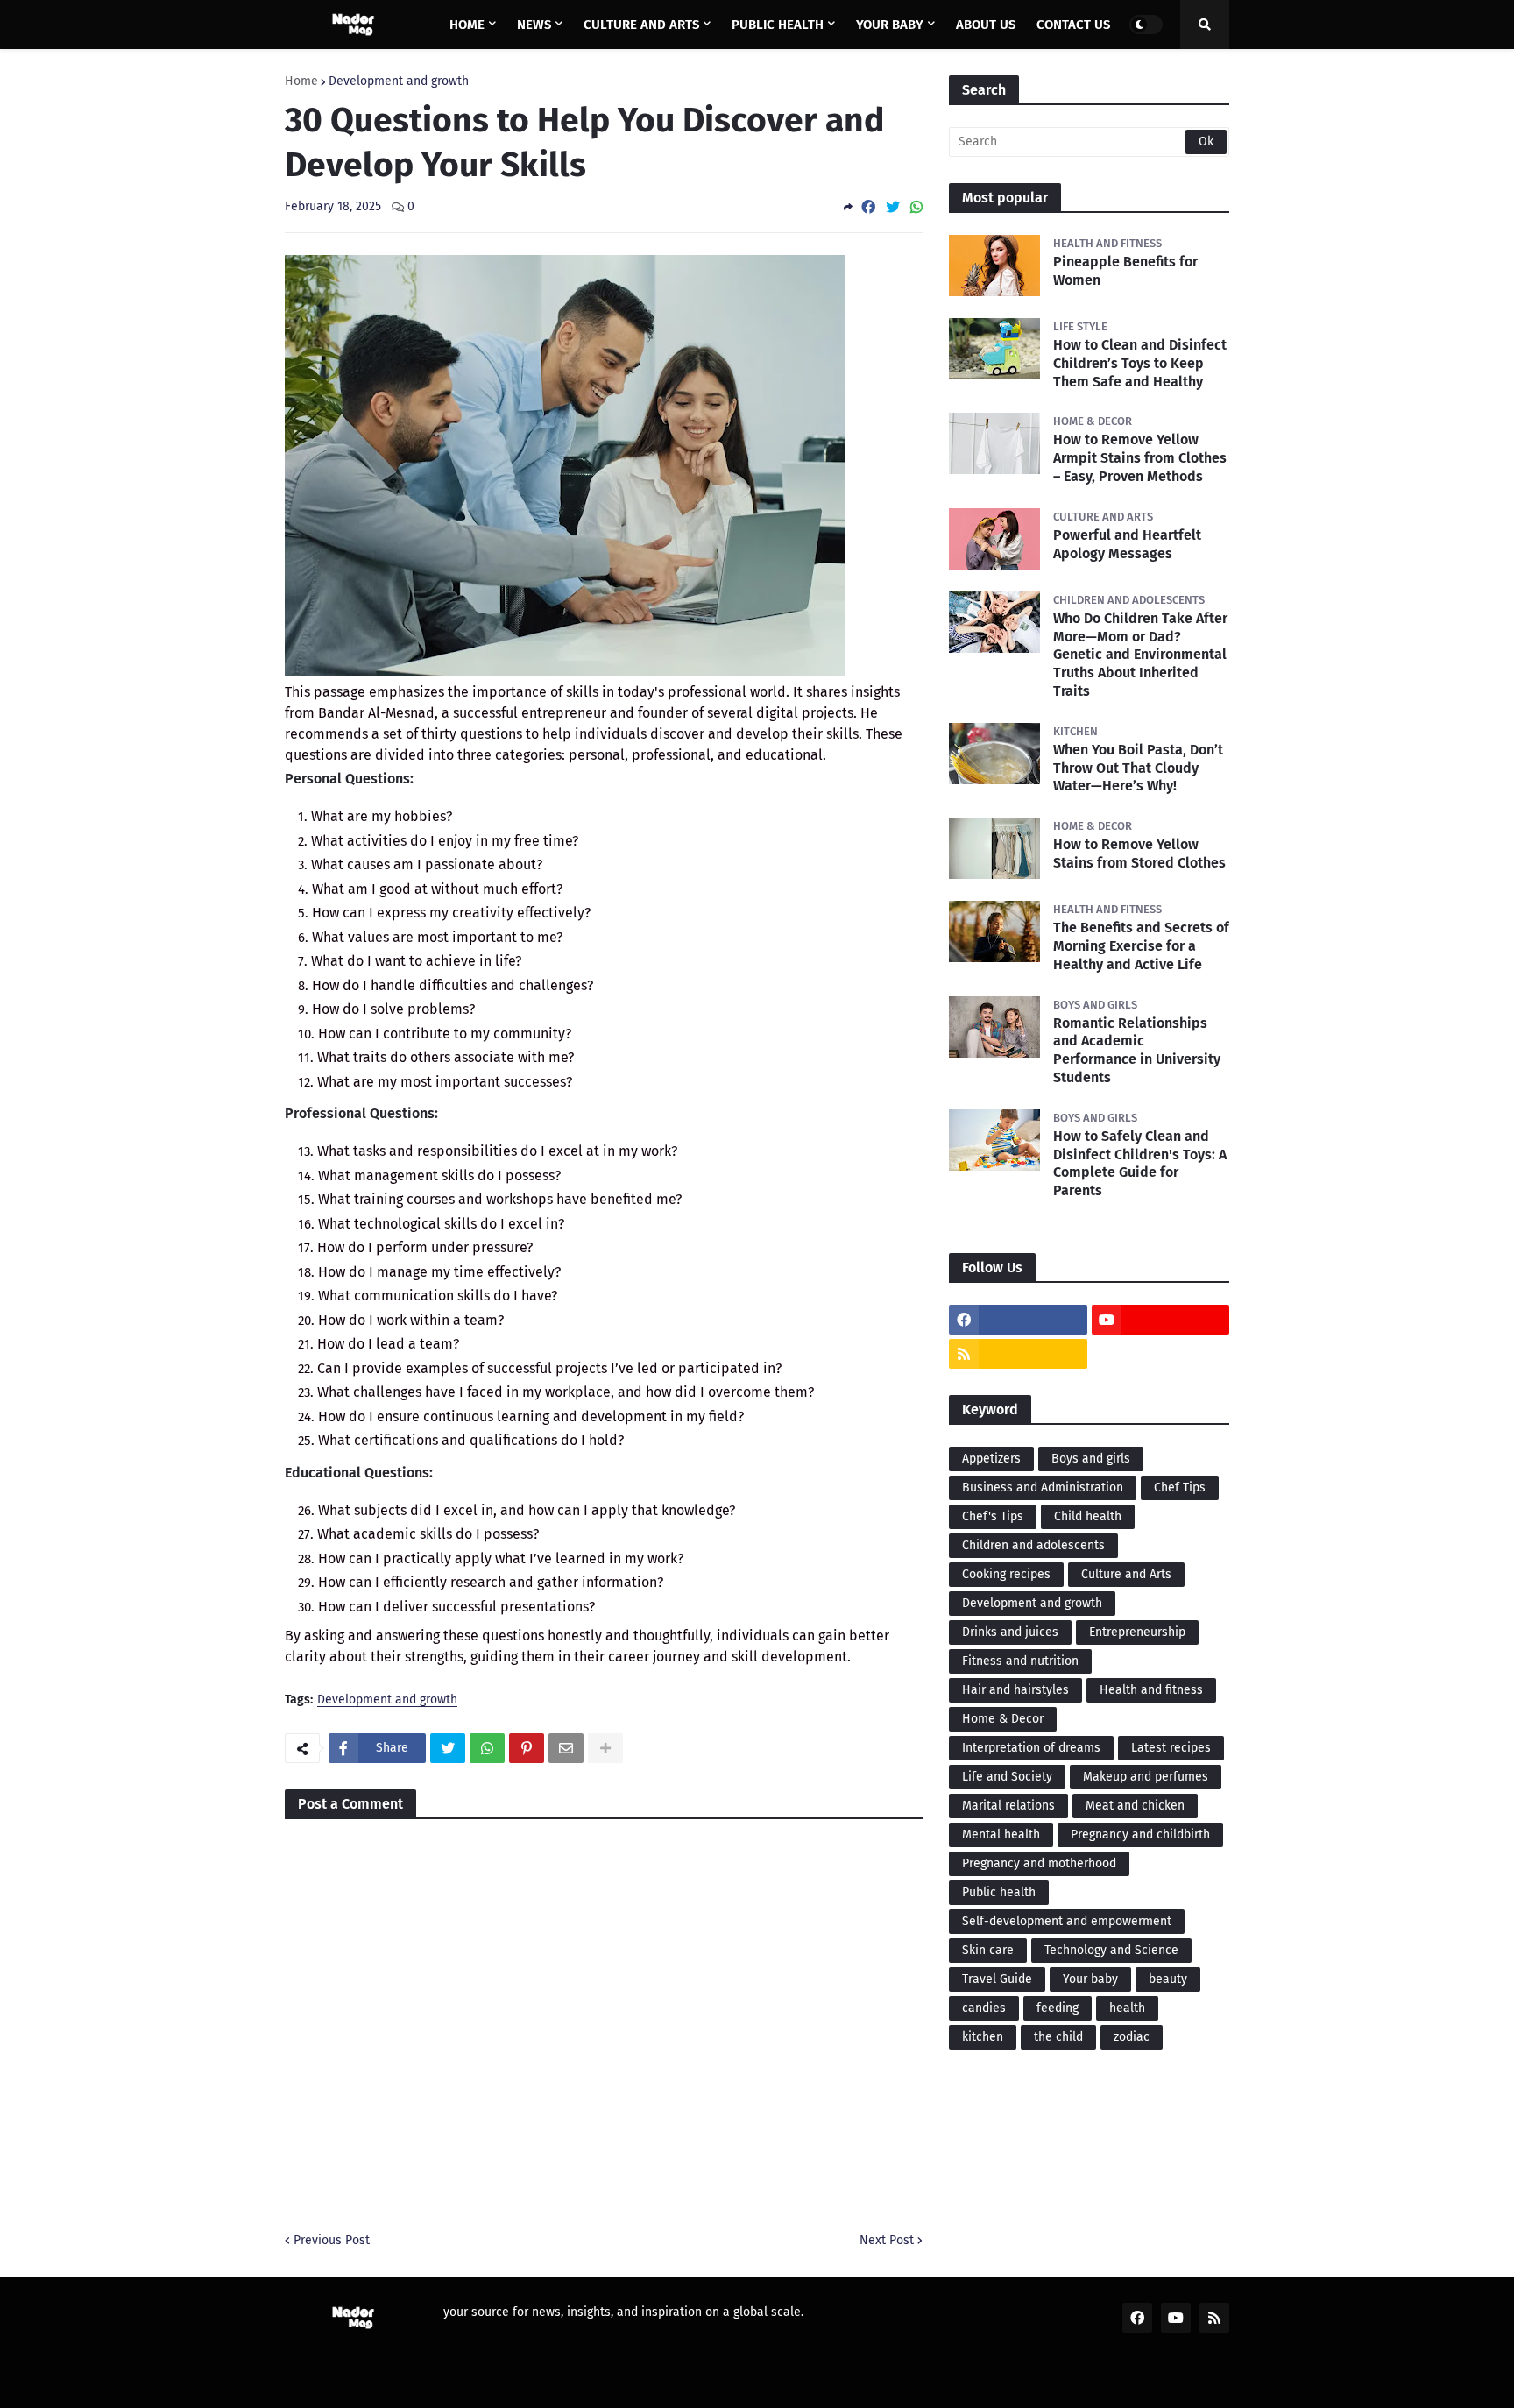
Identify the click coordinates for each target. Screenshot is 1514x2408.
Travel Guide (997, 1979)
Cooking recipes (1006, 1574)
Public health (999, 1892)
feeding (1058, 2008)
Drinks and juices (1010, 1632)
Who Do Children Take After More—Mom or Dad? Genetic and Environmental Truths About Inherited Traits (1140, 655)
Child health (1088, 1516)
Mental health (1001, 1834)
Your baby (1090, 1979)
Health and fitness (1151, 1690)
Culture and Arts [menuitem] (641, 25)
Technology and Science (1111, 1950)
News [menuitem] (534, 25)
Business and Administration (1043, 1487)
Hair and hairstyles (1015, 1690)
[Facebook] (868, 207)
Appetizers (991, 1459)
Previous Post (332, 2240)
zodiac (1132, 2037)
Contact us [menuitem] (1073, 25)
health (1127, 2008)
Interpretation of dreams (1031, 1748)
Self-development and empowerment (1067, 1921)
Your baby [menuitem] (890, 25)
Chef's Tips (993, 1516)
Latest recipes (1171, 1748)
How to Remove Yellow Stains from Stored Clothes (1139, 853)
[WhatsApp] (916, 207)
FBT (546, 2383)
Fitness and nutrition (1020, 1661)
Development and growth (399, 81)
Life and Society (1007, 1777)
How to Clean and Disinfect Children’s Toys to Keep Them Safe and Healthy (1140, 363)
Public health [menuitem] (778, 25)
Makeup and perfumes (1146, 1777)
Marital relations (1008, 1806)
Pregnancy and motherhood (1039, 1863)
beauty (1168, 1979)
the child (1058, 2037)
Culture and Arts (1126, 1574)
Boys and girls (1091, 1459)
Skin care (988, 1950)
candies (984, 2008)
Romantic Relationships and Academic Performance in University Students (1137, 1050)
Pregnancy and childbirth (1140, 1834)
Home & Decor (1003, 1719)
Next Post (887, 2240)
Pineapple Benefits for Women (1125, 271)
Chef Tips (1180, 1487)
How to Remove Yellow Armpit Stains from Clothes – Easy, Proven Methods (1140, 458)
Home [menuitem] (467, 25)
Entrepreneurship (1137, 1632)
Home (301, 81)
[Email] (566, 1748)
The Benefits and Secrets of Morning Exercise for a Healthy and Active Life (1141, 946)
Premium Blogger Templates (430, 2383)
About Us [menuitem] (986, 25)
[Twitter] (893, 207)
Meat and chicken (1135, 1806)
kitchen (983, 2037)
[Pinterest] (527, 1748)
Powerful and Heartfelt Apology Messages (1127, 544)
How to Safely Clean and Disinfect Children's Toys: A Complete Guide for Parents (1140, 1163)
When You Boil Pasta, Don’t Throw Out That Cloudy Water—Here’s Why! (1138, 768)
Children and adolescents (1033, 1545)
